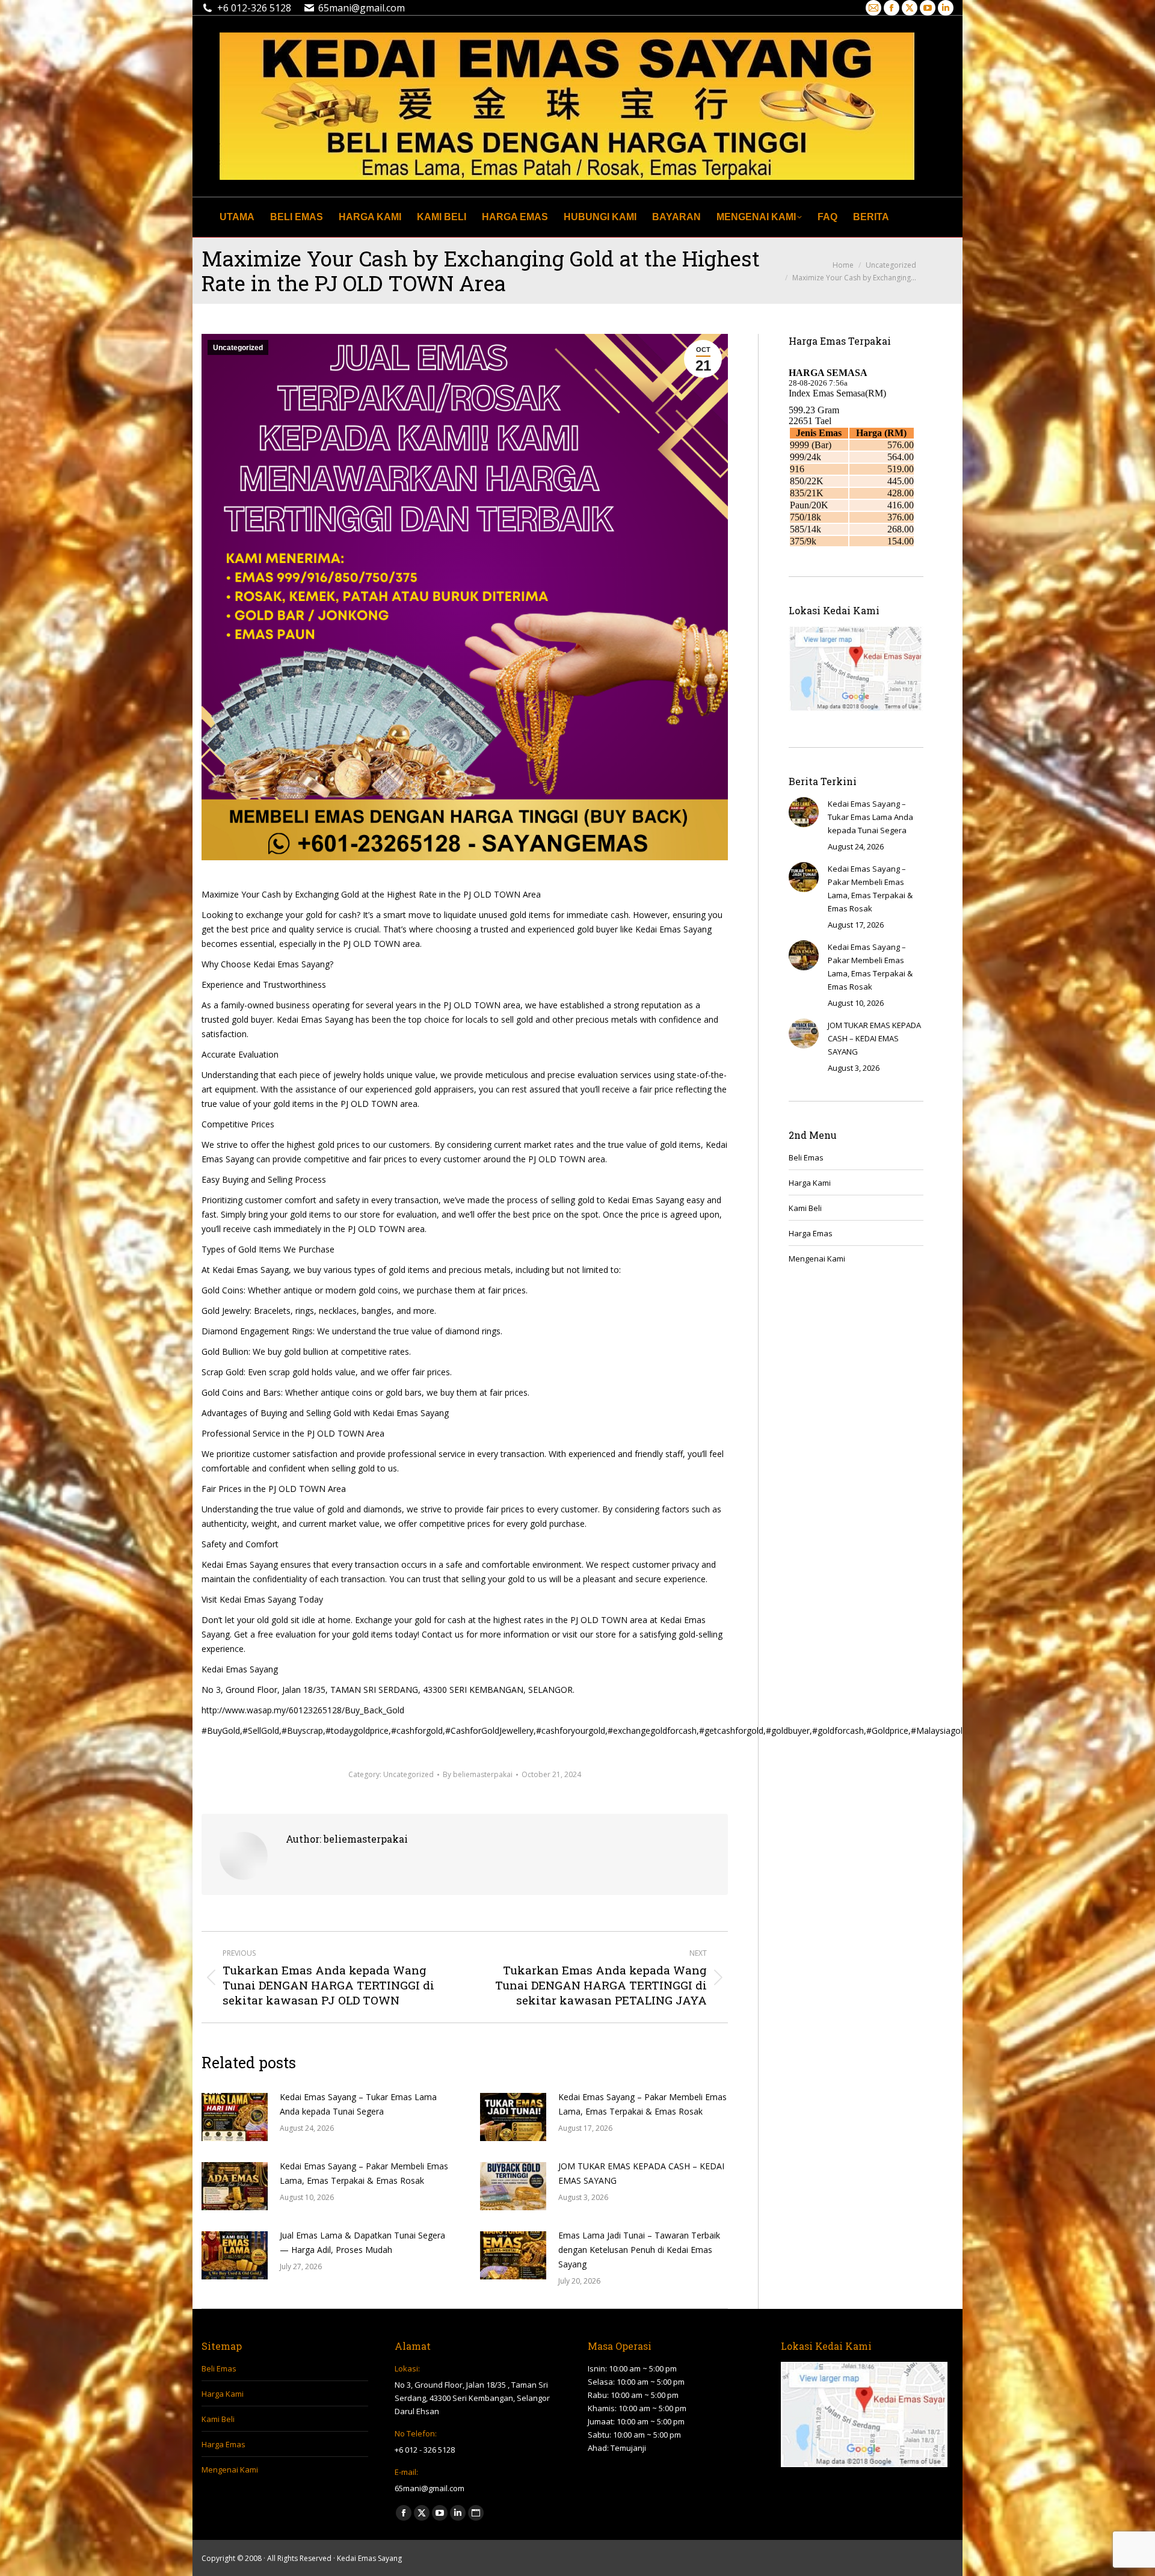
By (478, 1774)
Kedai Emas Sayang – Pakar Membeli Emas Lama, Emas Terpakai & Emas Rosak (642, 2104)
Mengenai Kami (817, 1259)
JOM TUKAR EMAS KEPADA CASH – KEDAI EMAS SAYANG (641, 2173)
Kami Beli (805, 1208)
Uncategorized (238, 348)
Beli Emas (806, 1157)
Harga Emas (811, 1233)
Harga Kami (810, 1183)
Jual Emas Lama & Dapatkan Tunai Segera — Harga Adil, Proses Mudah (362, 2242)
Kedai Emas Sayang (369, 2558)
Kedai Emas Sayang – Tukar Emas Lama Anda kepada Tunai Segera (358, 2104)
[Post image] (235, 2117)
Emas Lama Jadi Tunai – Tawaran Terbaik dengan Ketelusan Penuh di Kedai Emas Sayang (639, 2250)
